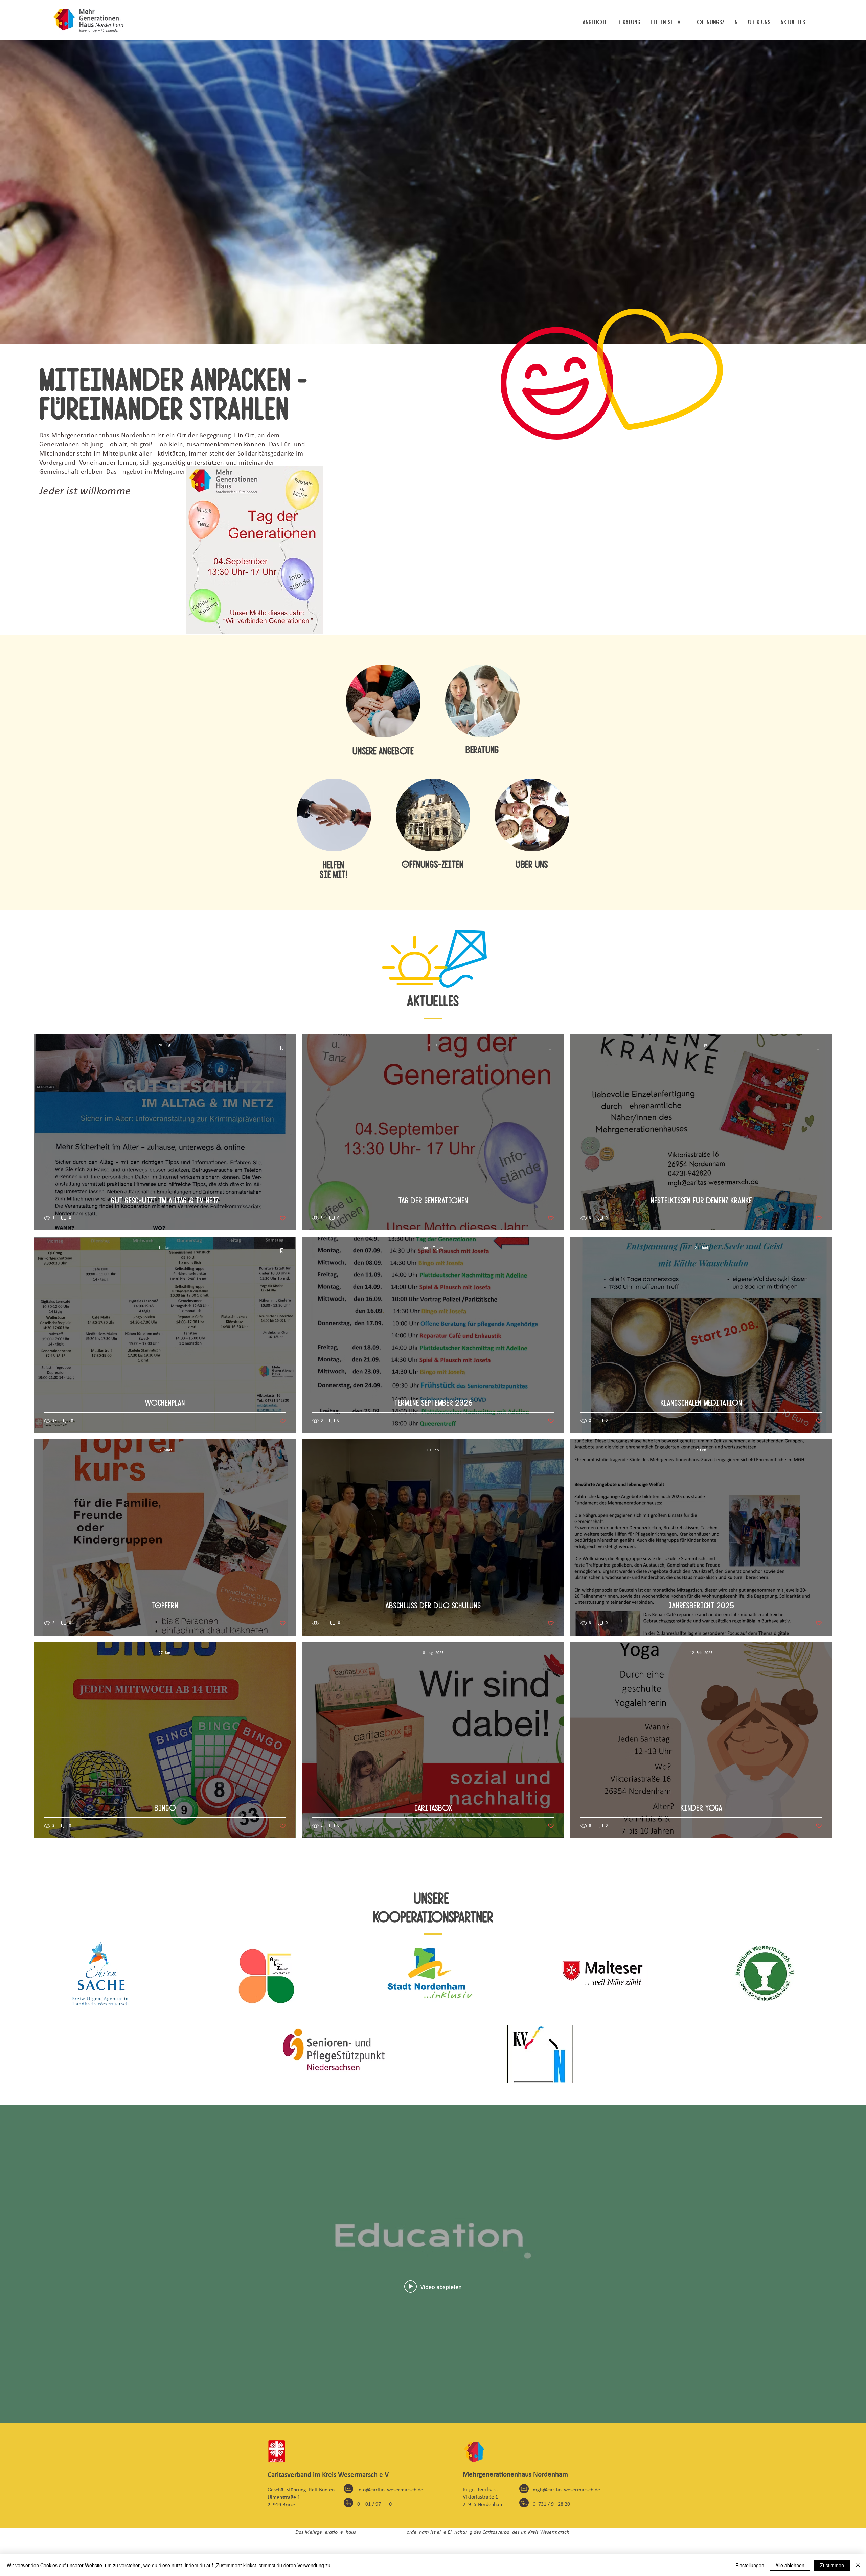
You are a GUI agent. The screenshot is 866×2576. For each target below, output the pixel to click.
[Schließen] (858, 2565)
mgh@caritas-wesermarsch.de (566, 2490)
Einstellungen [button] (750, 2565)
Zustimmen (832, 2565)
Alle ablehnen (790, 2565)
